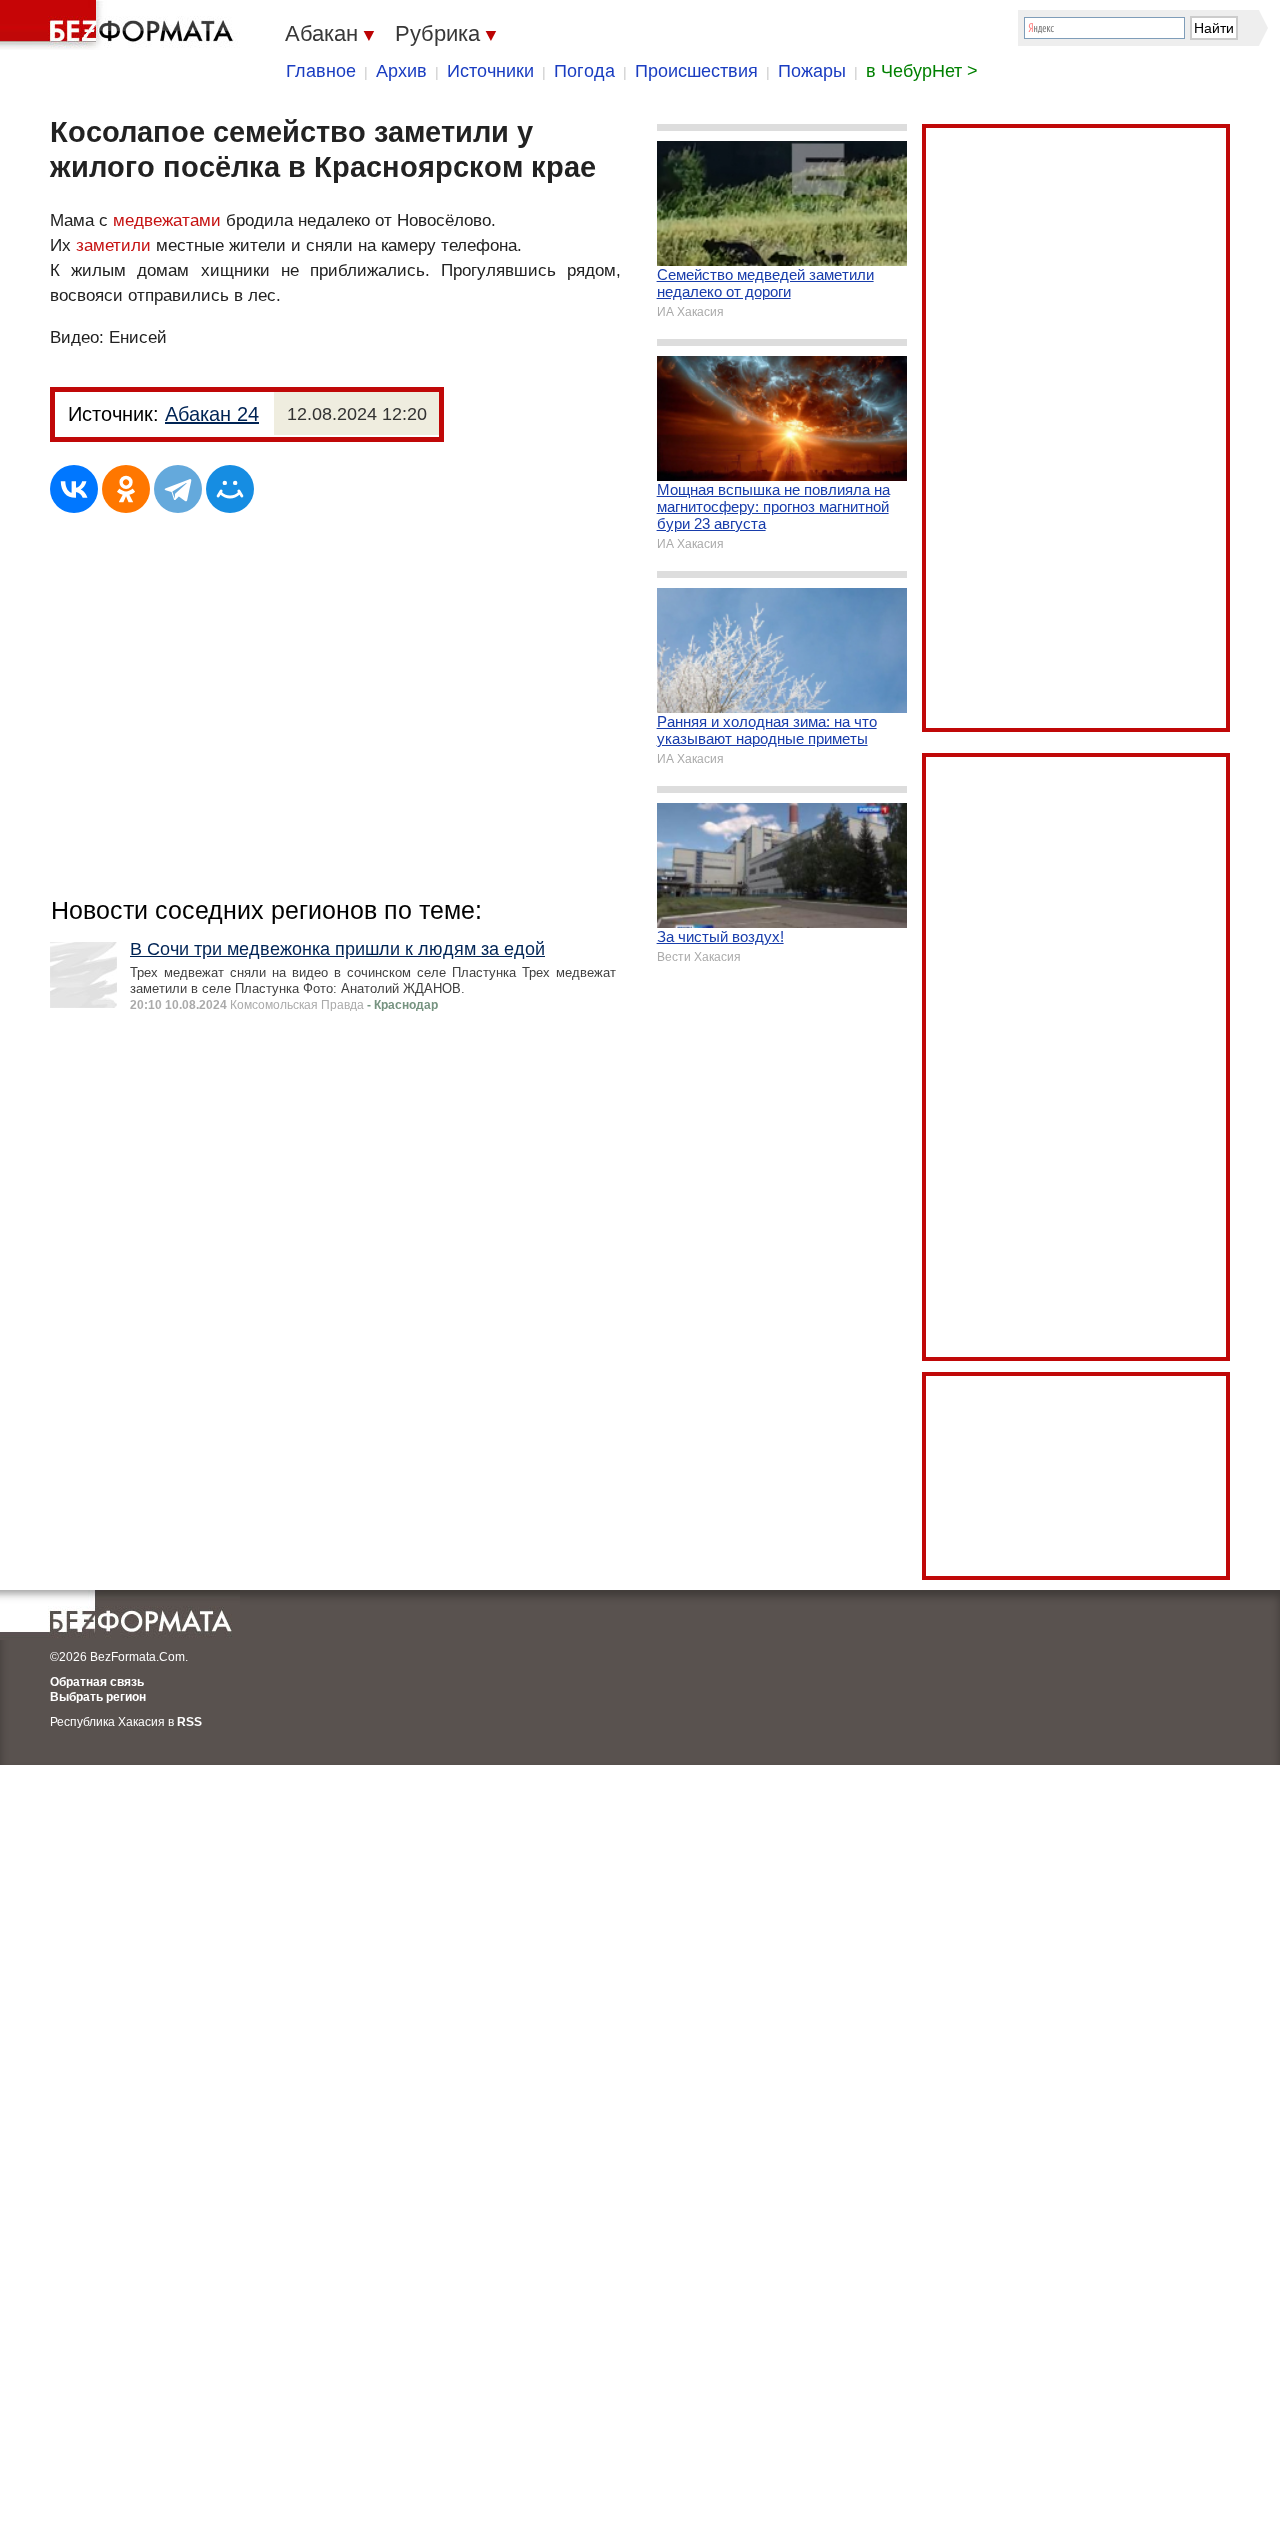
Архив (401, 71)
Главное (321, 71)
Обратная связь (97, 1682)
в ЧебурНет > (922, 71)
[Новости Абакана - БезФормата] (120, 25)
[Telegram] (178, 489)
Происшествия (696, 71)
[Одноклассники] (126, 489)
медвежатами (167, 220)
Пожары (812, 71)
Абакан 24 (212, 414)
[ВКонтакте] (74, 489)
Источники (490, 71)
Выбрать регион (98, 1697)
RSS (189, 1722)
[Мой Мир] (230, 489)
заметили (113, 245)
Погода (584, 71)
